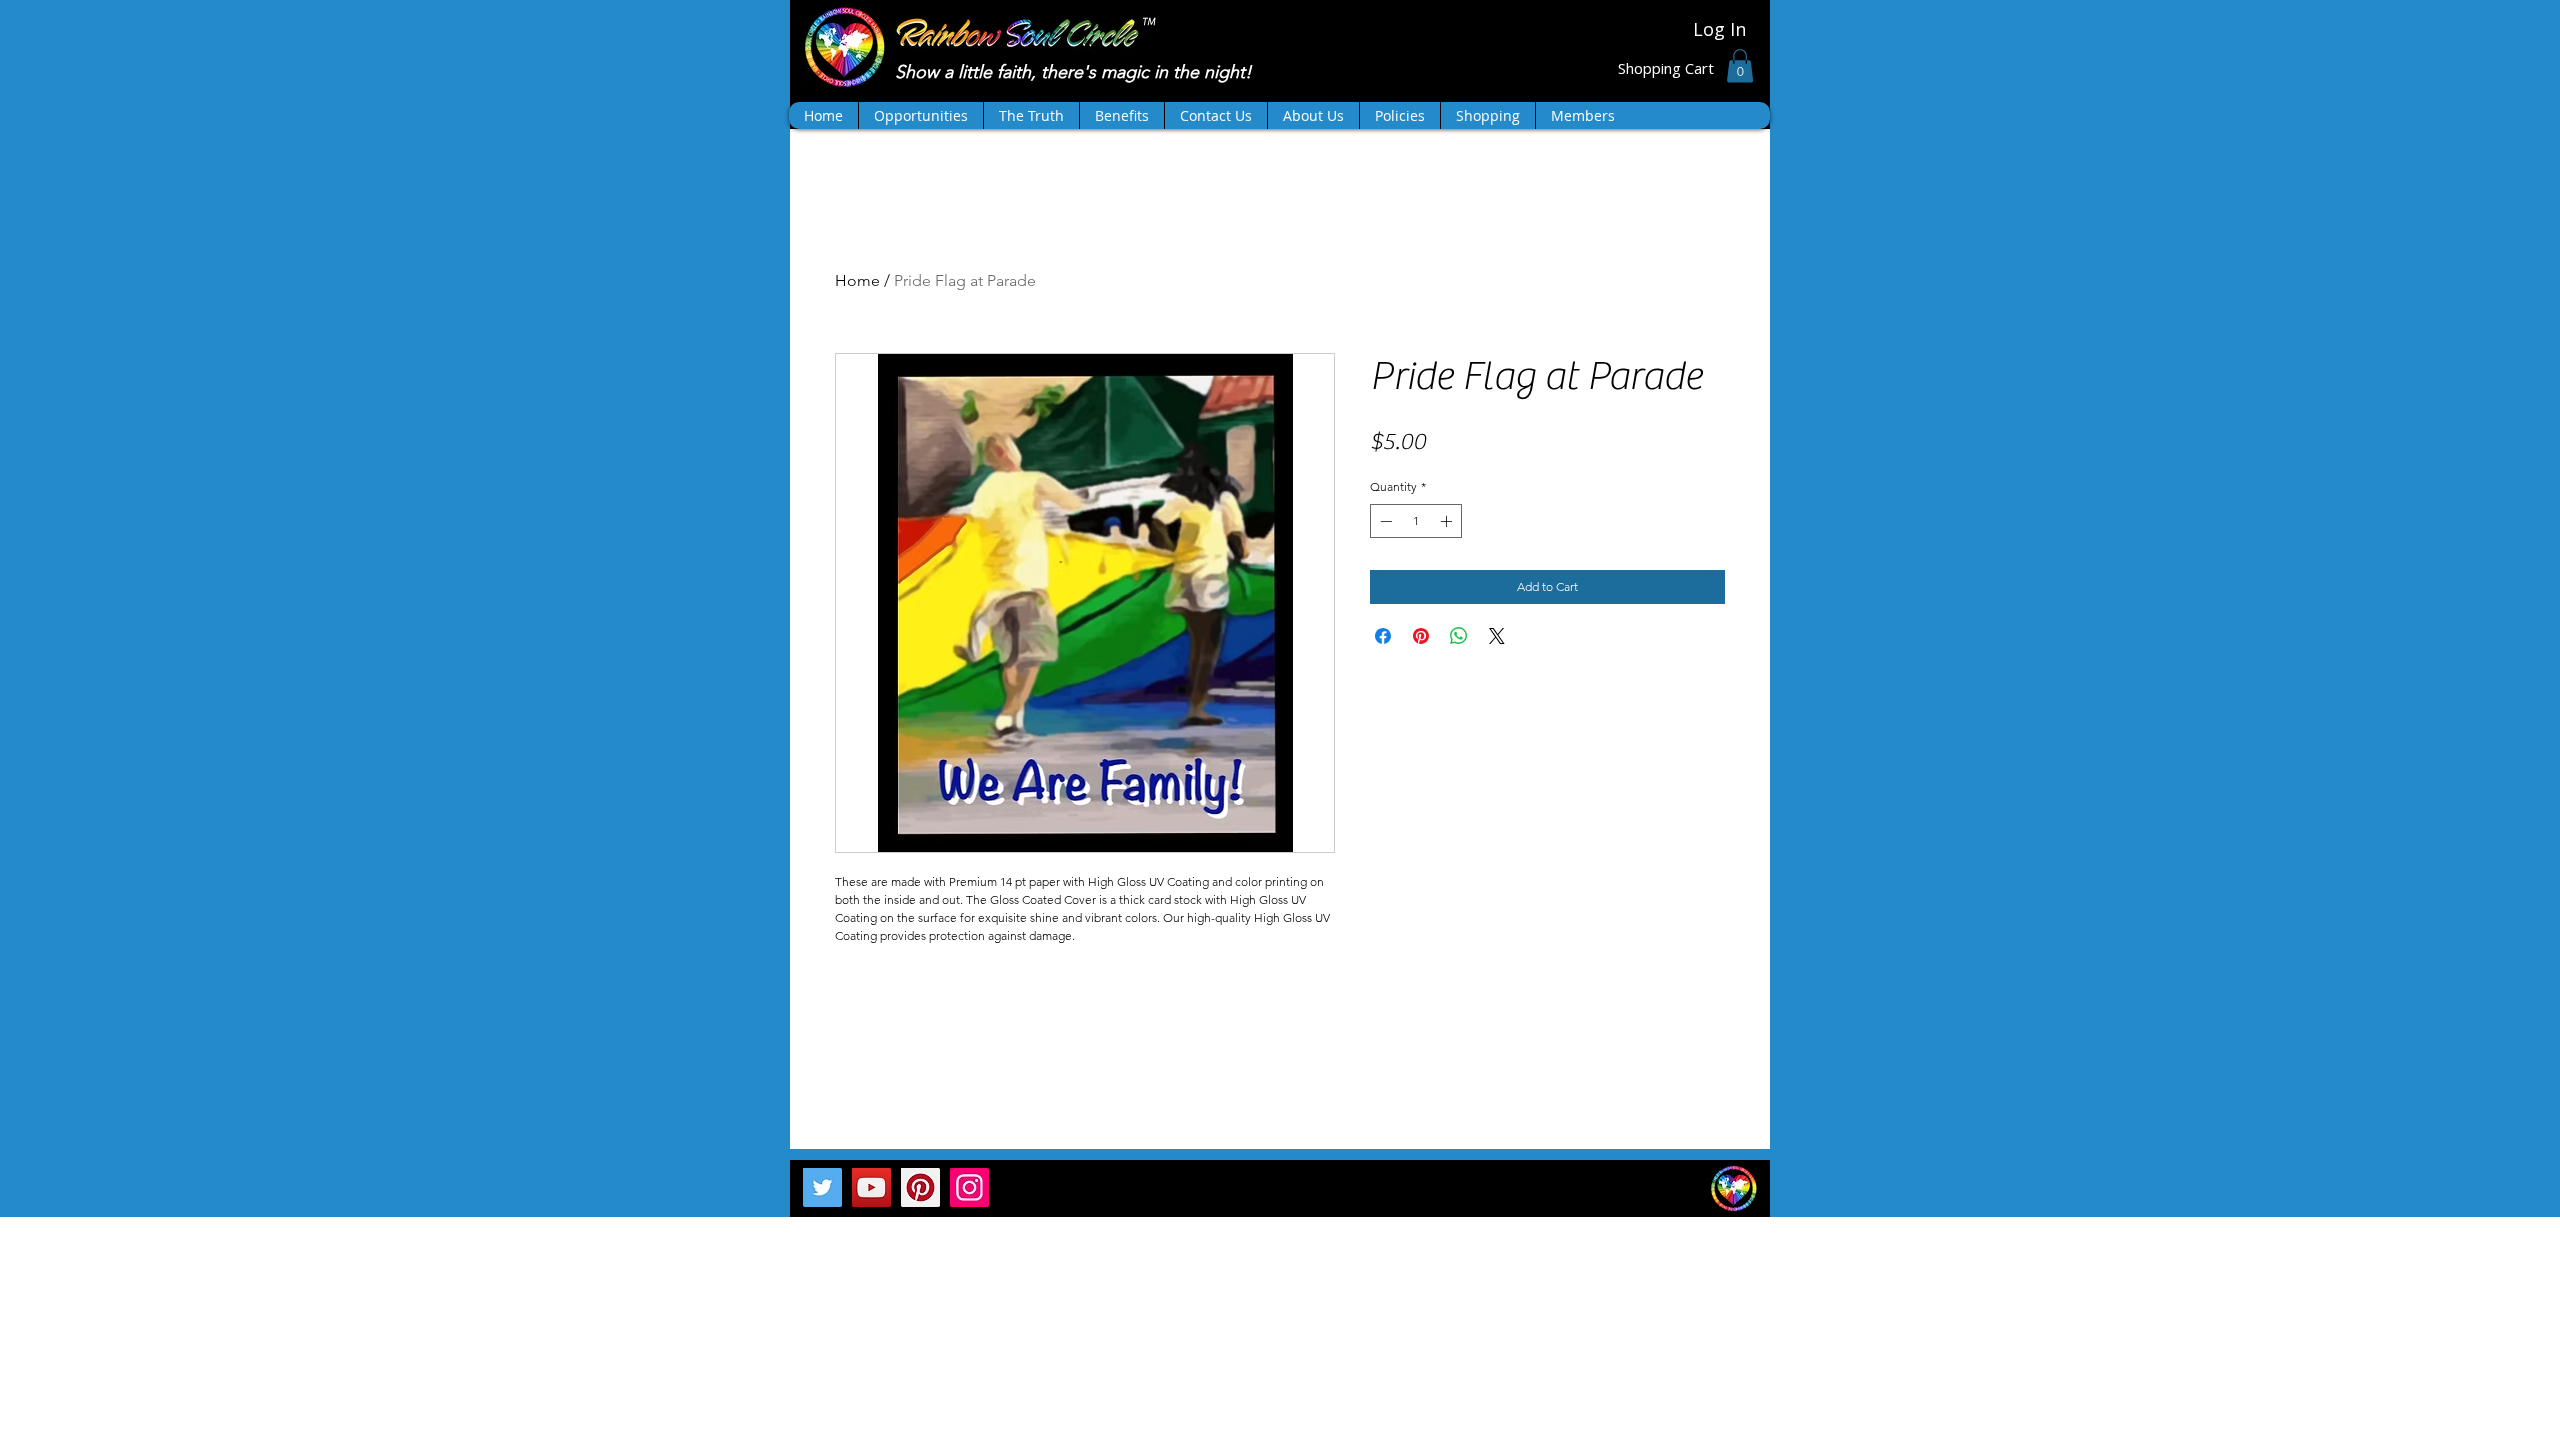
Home (857, 280)
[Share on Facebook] (1383, 636)
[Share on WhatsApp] (1459, 636)
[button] (1740, 65)
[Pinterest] (920, 1187)
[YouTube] (871, 1187)
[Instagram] (969, 1187)
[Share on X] (1497, 636)
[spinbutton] (1416, 521)
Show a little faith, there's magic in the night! (1076, 72)
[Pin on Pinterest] (1421, 636)
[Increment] (1448, 521)
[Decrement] (1384, 521)
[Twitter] (822, 1187)
